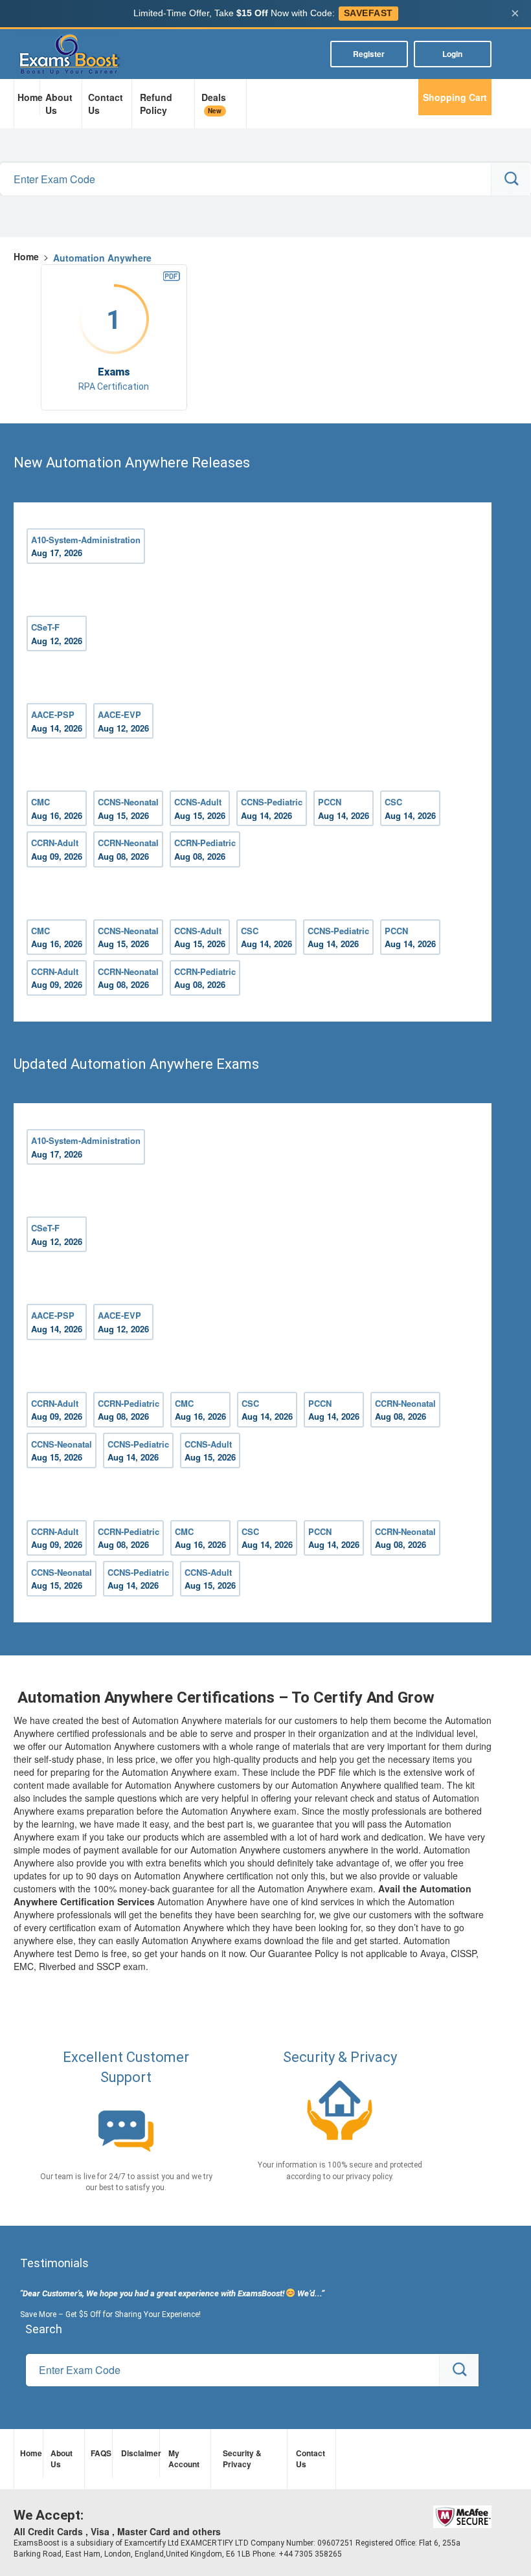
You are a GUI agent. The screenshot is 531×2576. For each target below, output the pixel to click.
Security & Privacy (242, 2458)
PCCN (344, 809)
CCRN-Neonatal (128, 849)
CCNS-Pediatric (272, 809)
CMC (57, 809)
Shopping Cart (455, 97)
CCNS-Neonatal (128, 809)
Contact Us (106, 104)
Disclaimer (139, 2453)
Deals (214, 103)
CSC (410, 809)
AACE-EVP (123, 721)
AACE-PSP (57, 721)
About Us (59, 104)
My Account (184, 2458)
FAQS (100, 2453)
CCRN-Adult (57, 849)
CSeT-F (57, 634)
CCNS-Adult (200, 809)
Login (452, 54)
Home (28, 97)
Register (369, 54)
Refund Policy (156, 104)
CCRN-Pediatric (205, 849)
